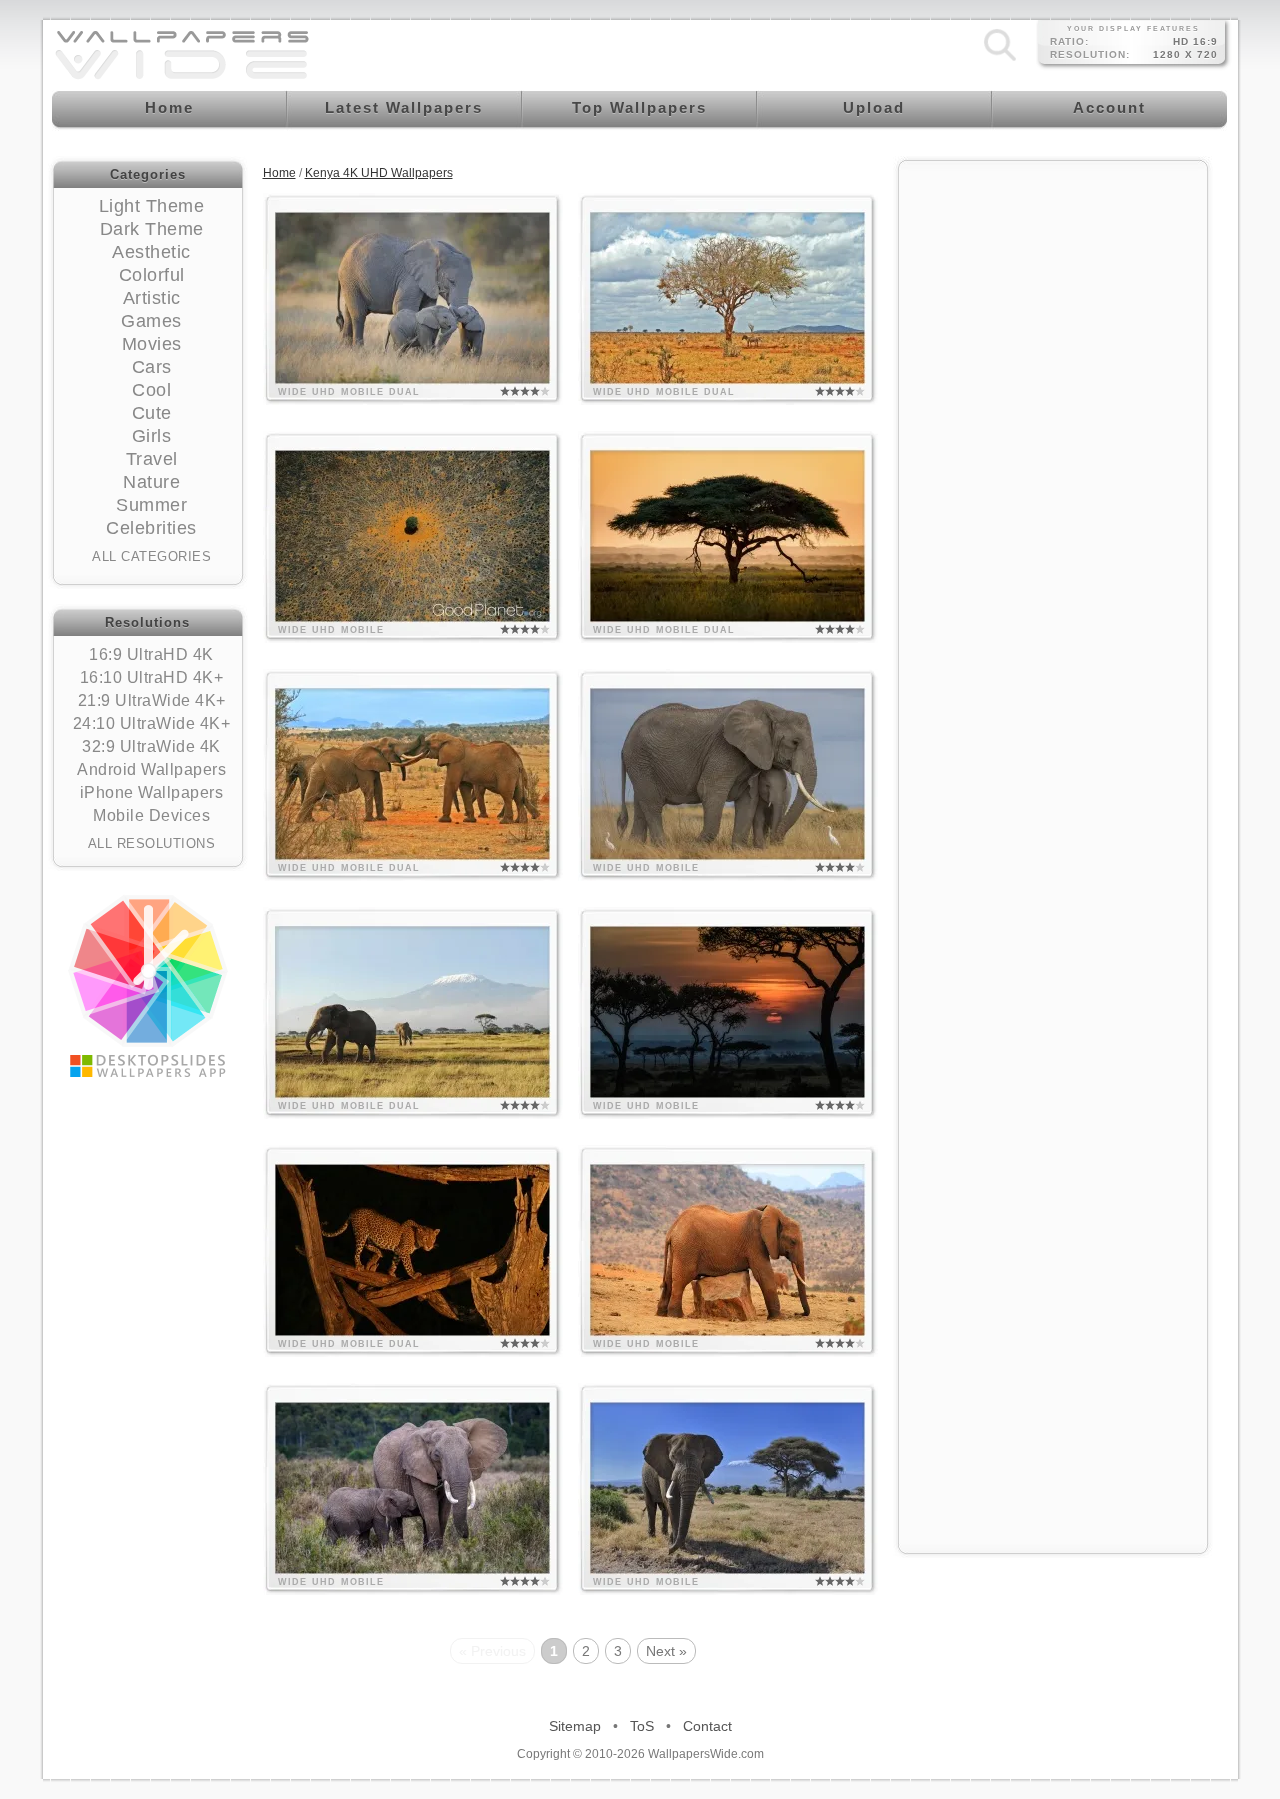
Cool (151, 390)
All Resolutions (152, 843)
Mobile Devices (151, 815)
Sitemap (575, 1726)
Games (151, 321)
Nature (151, 482)
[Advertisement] (1053, 472)
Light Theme (152, 206)
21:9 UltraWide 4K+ (152, 700)
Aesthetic (151, 252)
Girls (152, 436)
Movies (152, 344)
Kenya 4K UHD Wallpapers (379, 173)
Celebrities (151, 528)
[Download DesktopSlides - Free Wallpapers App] (148, 986)
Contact (707, 1726)
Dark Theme (152, 229)
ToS (642, 1726)
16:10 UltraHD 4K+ (152, 677)
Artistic (152, 298)
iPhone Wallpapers (152, 792)
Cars (152, 367)
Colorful (152, 275)
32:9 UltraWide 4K (151, 746)
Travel (152, 459)
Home (279, 173)
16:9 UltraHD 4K (151, 654)
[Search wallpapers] (1000, 61)
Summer (151, 505)
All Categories (151, 556)
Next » (666, 1651)
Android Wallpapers (151, 769)
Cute (152, 413)
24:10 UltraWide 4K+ (152, 723)
